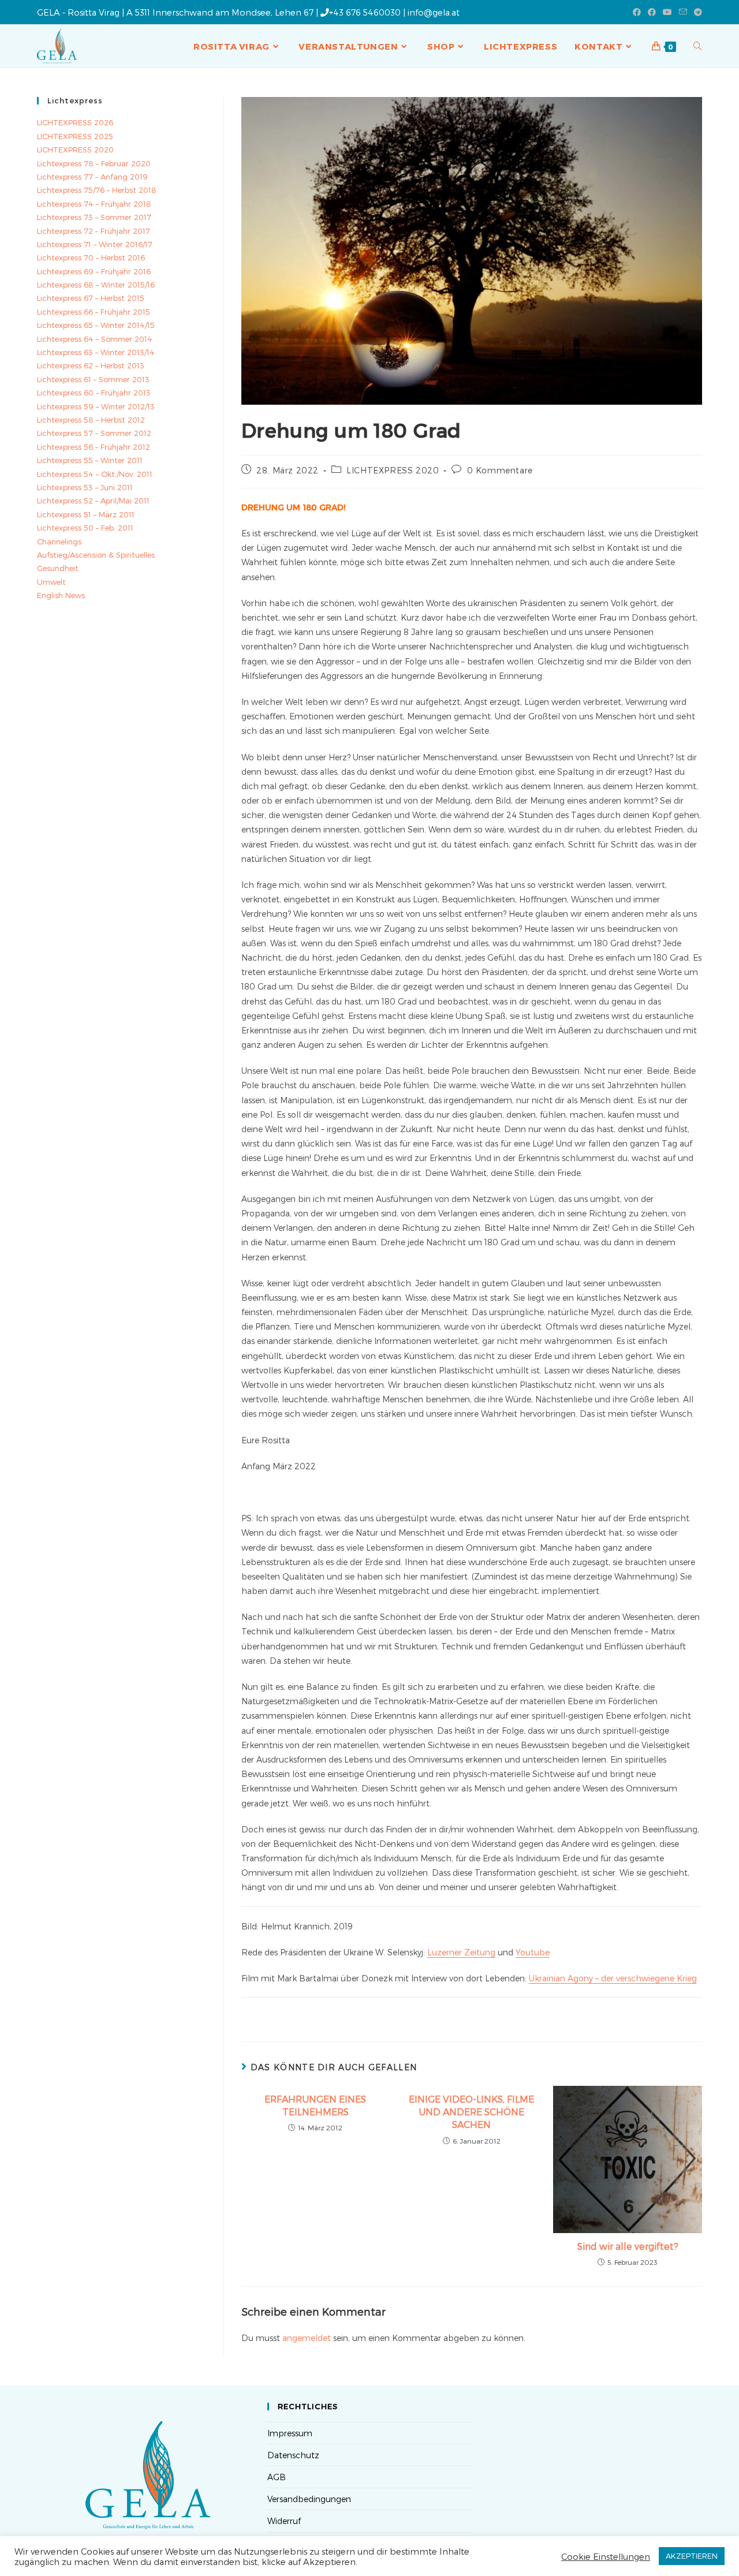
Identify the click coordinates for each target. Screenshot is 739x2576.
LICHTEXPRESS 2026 (75, 122)
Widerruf (284, 2521)
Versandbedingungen (309, 2499)
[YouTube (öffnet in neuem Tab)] (667, 12)
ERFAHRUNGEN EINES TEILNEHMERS (315, 2105)
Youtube (533, 1952)
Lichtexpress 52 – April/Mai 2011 (93, 501)
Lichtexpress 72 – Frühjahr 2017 (94, 231)
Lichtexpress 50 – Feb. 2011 (85, 528)
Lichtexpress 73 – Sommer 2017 (94, 217)
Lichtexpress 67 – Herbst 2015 (91, 298)
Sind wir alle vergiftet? (628, 2246)
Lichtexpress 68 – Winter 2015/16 (96, 285)
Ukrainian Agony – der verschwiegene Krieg (613, 1978)
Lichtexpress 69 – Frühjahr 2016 (94, 271)
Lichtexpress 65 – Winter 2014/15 (96, 325)
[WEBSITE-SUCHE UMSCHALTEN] (698, 46)
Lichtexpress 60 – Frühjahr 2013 (94, 393)
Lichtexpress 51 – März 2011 (86, 514)
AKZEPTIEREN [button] (692, 2556)
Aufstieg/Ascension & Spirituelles (96, 555)
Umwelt (51, 582)
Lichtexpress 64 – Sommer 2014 (95, 339)
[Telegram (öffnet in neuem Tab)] (696, 12)
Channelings (59, 542)
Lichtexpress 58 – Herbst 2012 (91, 420)
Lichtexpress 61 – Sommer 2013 (93, 379)
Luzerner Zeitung (461, 1952)
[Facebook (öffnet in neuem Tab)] (637, 12)
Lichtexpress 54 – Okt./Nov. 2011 (95, 474)
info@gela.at (434, 12)
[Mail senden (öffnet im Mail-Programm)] (683, 12)
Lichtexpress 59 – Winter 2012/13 (96, 406)
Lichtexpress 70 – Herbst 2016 (91, 257)
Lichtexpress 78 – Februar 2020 (94, 163)
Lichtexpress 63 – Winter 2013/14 (96, 352)
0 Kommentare (500, 470)
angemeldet (307, 2338)
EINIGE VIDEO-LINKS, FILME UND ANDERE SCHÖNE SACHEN (471, 2112)
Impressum (290, 2433)
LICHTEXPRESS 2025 (75, 136)
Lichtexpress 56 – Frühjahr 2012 (94, 447)
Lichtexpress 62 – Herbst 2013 (91, 365)
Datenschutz (293, 2455)
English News (61, 595)
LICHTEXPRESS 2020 (393, 470)
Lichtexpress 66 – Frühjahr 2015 (94, 312)
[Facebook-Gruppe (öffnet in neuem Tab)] (652, 12)
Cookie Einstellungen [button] (606, 2556)
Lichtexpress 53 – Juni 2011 (85, 487)
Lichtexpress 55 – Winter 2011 (90, 460)
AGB (277, 2477)
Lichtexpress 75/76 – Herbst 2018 (97, 190)
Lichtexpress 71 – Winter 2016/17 (95, 244)
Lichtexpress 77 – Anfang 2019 (92, 177)
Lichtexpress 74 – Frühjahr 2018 (94, 204)
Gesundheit (58, 568)
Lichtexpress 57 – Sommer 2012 (94, 433)
